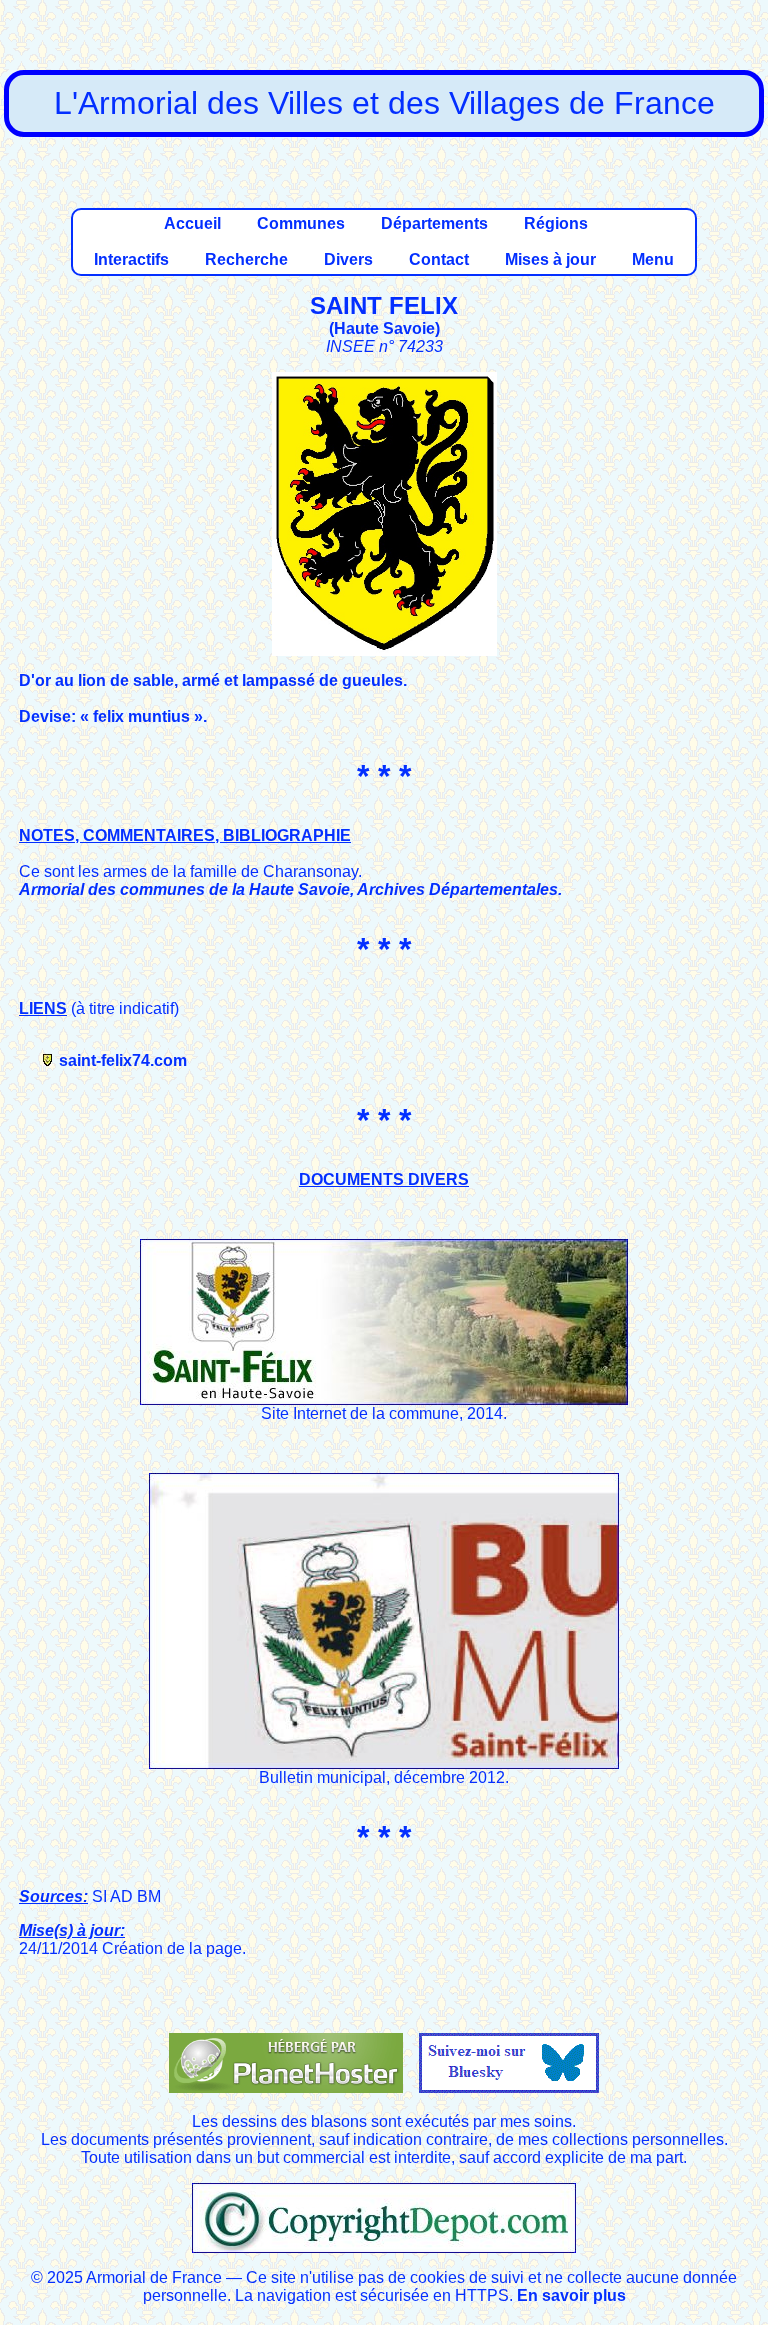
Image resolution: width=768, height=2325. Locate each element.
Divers (348, 259)
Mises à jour (550, 259)
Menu (653, 259)
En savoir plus (571, 2295)
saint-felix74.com (123, 1060)
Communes (301, 223)
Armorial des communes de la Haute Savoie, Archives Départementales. (290, 889)
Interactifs (131, 259)
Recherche (246, 259)
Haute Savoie (384, 328)
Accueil (192, 223)
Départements (434, 223)
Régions (556, 223)
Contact (439, 259)
